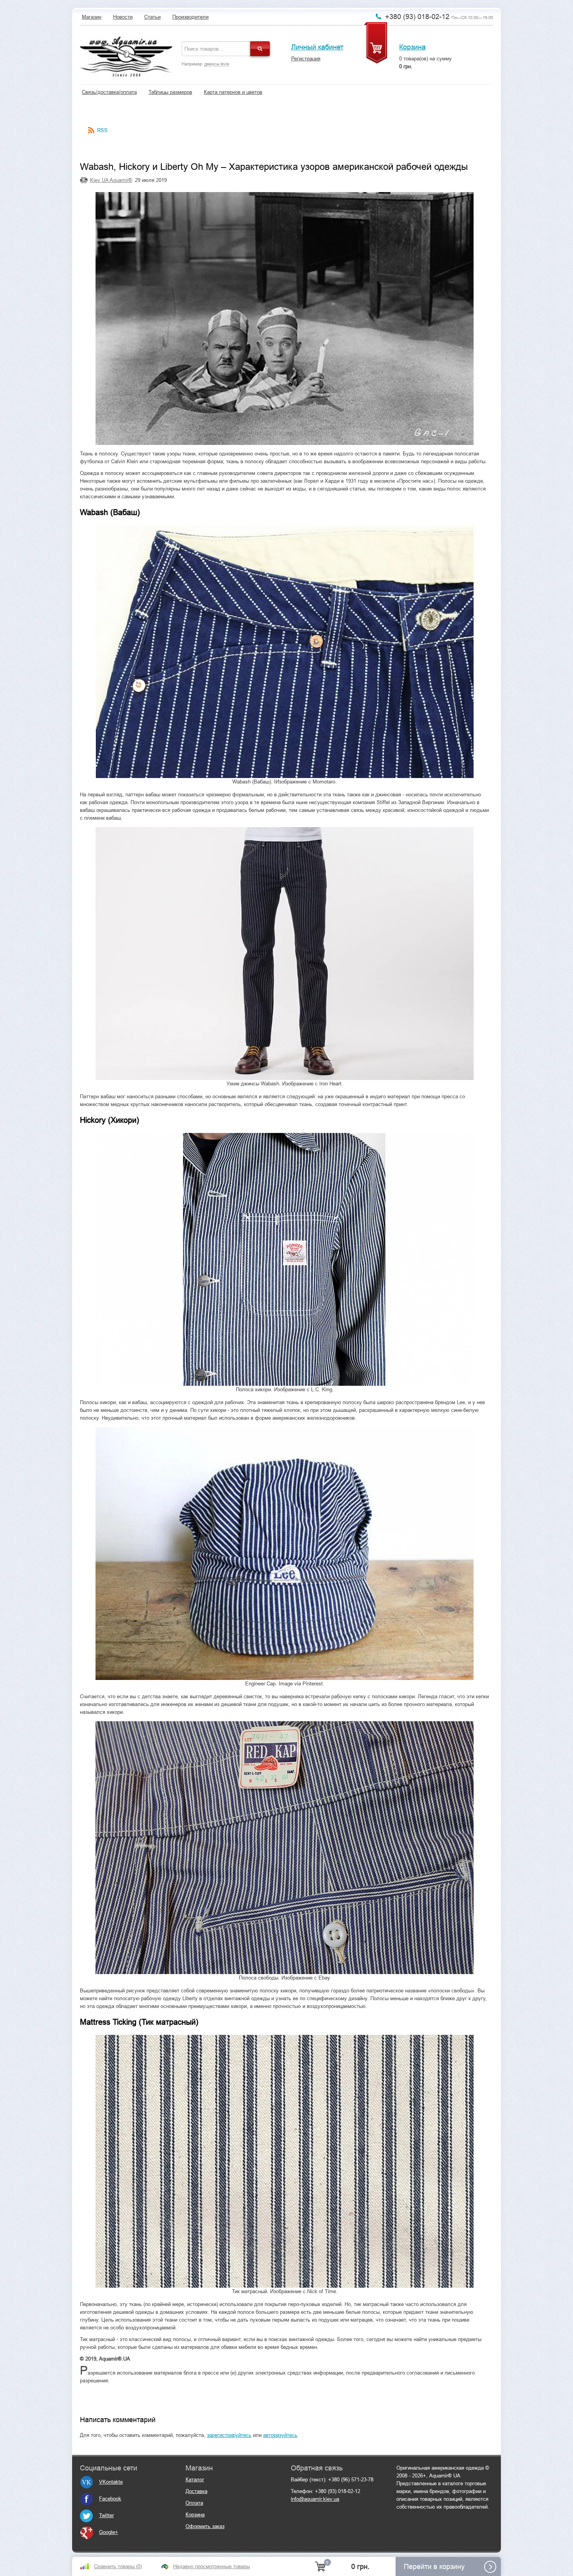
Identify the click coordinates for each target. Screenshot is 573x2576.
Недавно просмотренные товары (211, 2566)
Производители (190, 17)
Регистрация (306, 59)
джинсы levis (217, 64)
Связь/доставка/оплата (109, 92)
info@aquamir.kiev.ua (315, 2499)
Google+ (109, 2532)
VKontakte (111, 2482)
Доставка (196, 2491)
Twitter (106, 2515)
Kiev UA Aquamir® (111, 180)
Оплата (194, 2503)
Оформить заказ (205, 2526)
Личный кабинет (317, 47)
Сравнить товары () (118, 2566)
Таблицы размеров (170, 92)
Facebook (110, 2499)
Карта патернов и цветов (233, 92)
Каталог (195, 2480)
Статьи (152, 17)
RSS (102, 130)
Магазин (92, 17)
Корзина (412, 47)
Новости (123, 17)
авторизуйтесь (280, 2435)
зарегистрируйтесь (229, 2435)
